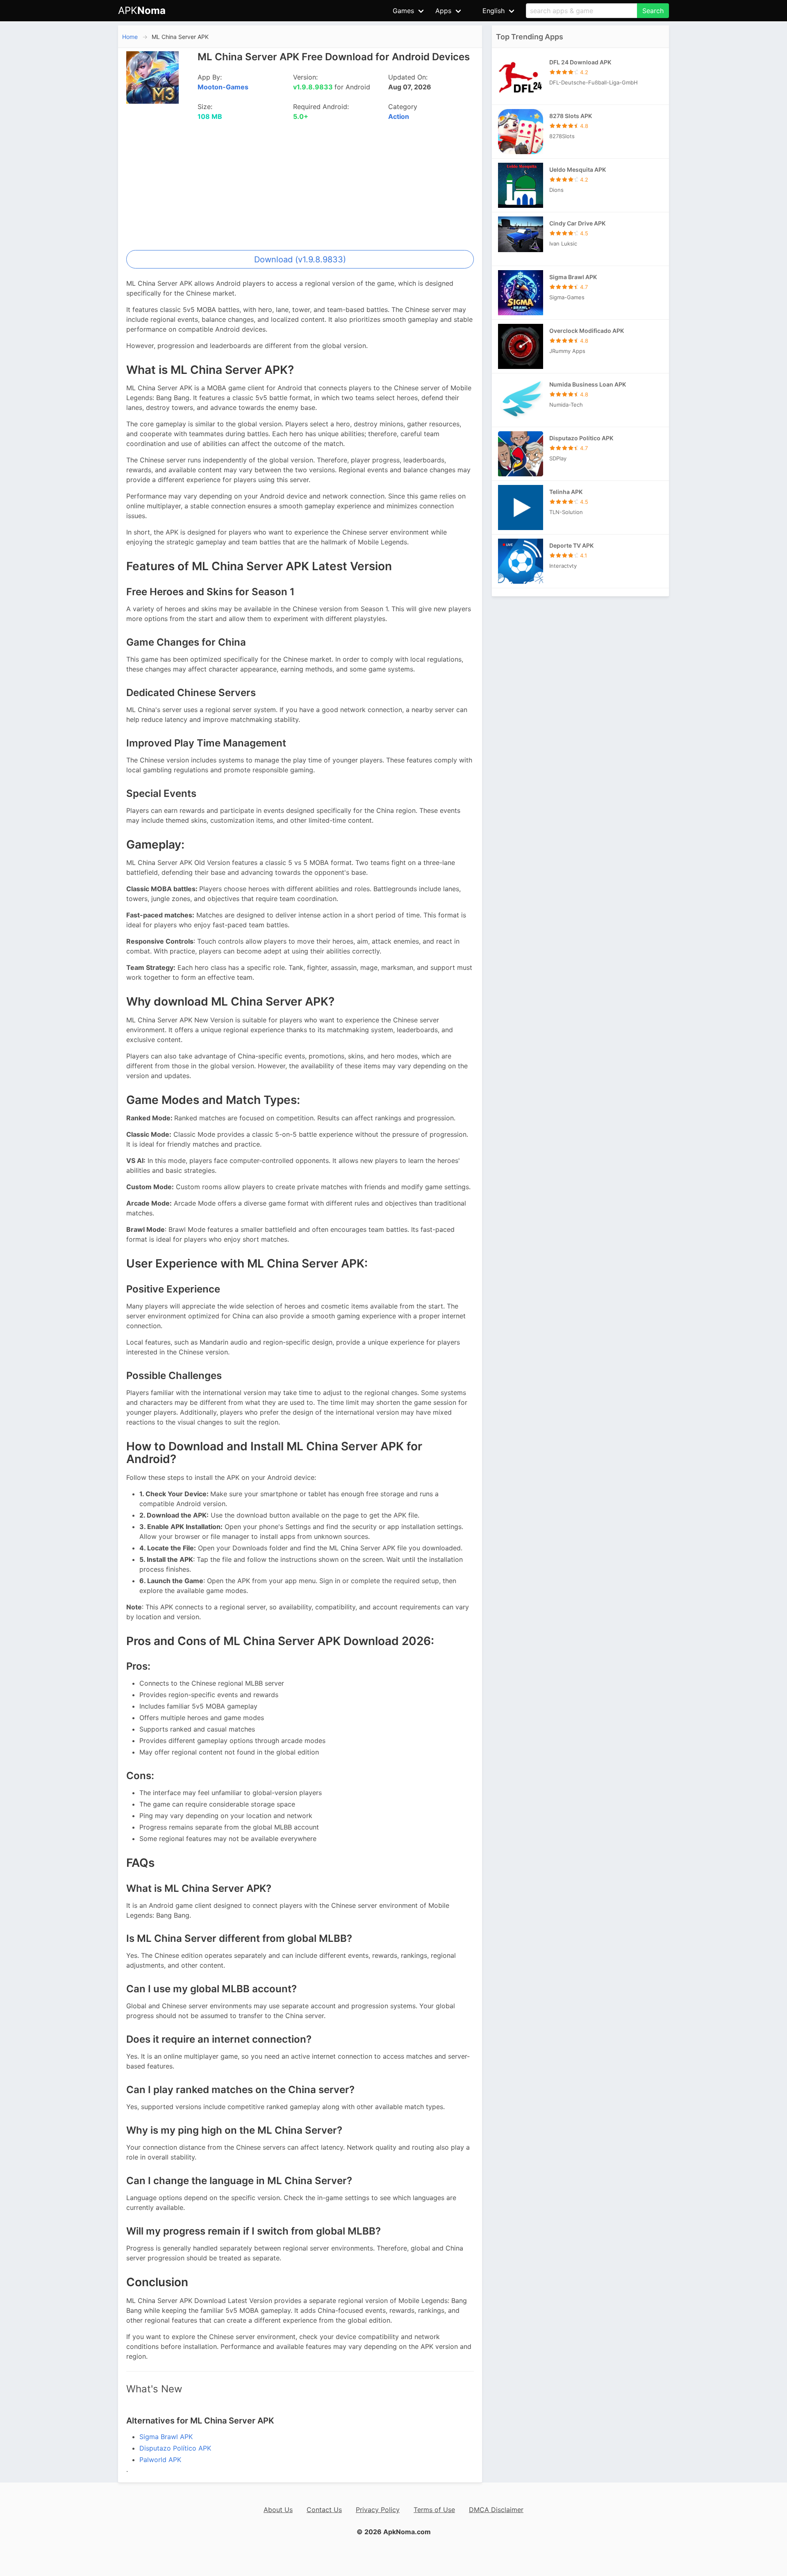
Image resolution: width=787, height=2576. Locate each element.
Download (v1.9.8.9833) (300, 259)
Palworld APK (160, 2460)
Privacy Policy (378, 2510)
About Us (278, 2510)
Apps (443, 11)
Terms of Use (434, 2510)
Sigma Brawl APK (166, 2437)
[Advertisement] (300, 189)
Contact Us (324, 2510)
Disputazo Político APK (175, 2448)
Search (653, 11)
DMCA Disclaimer (496, 2510)
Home (130, 37)
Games (403, 11)
